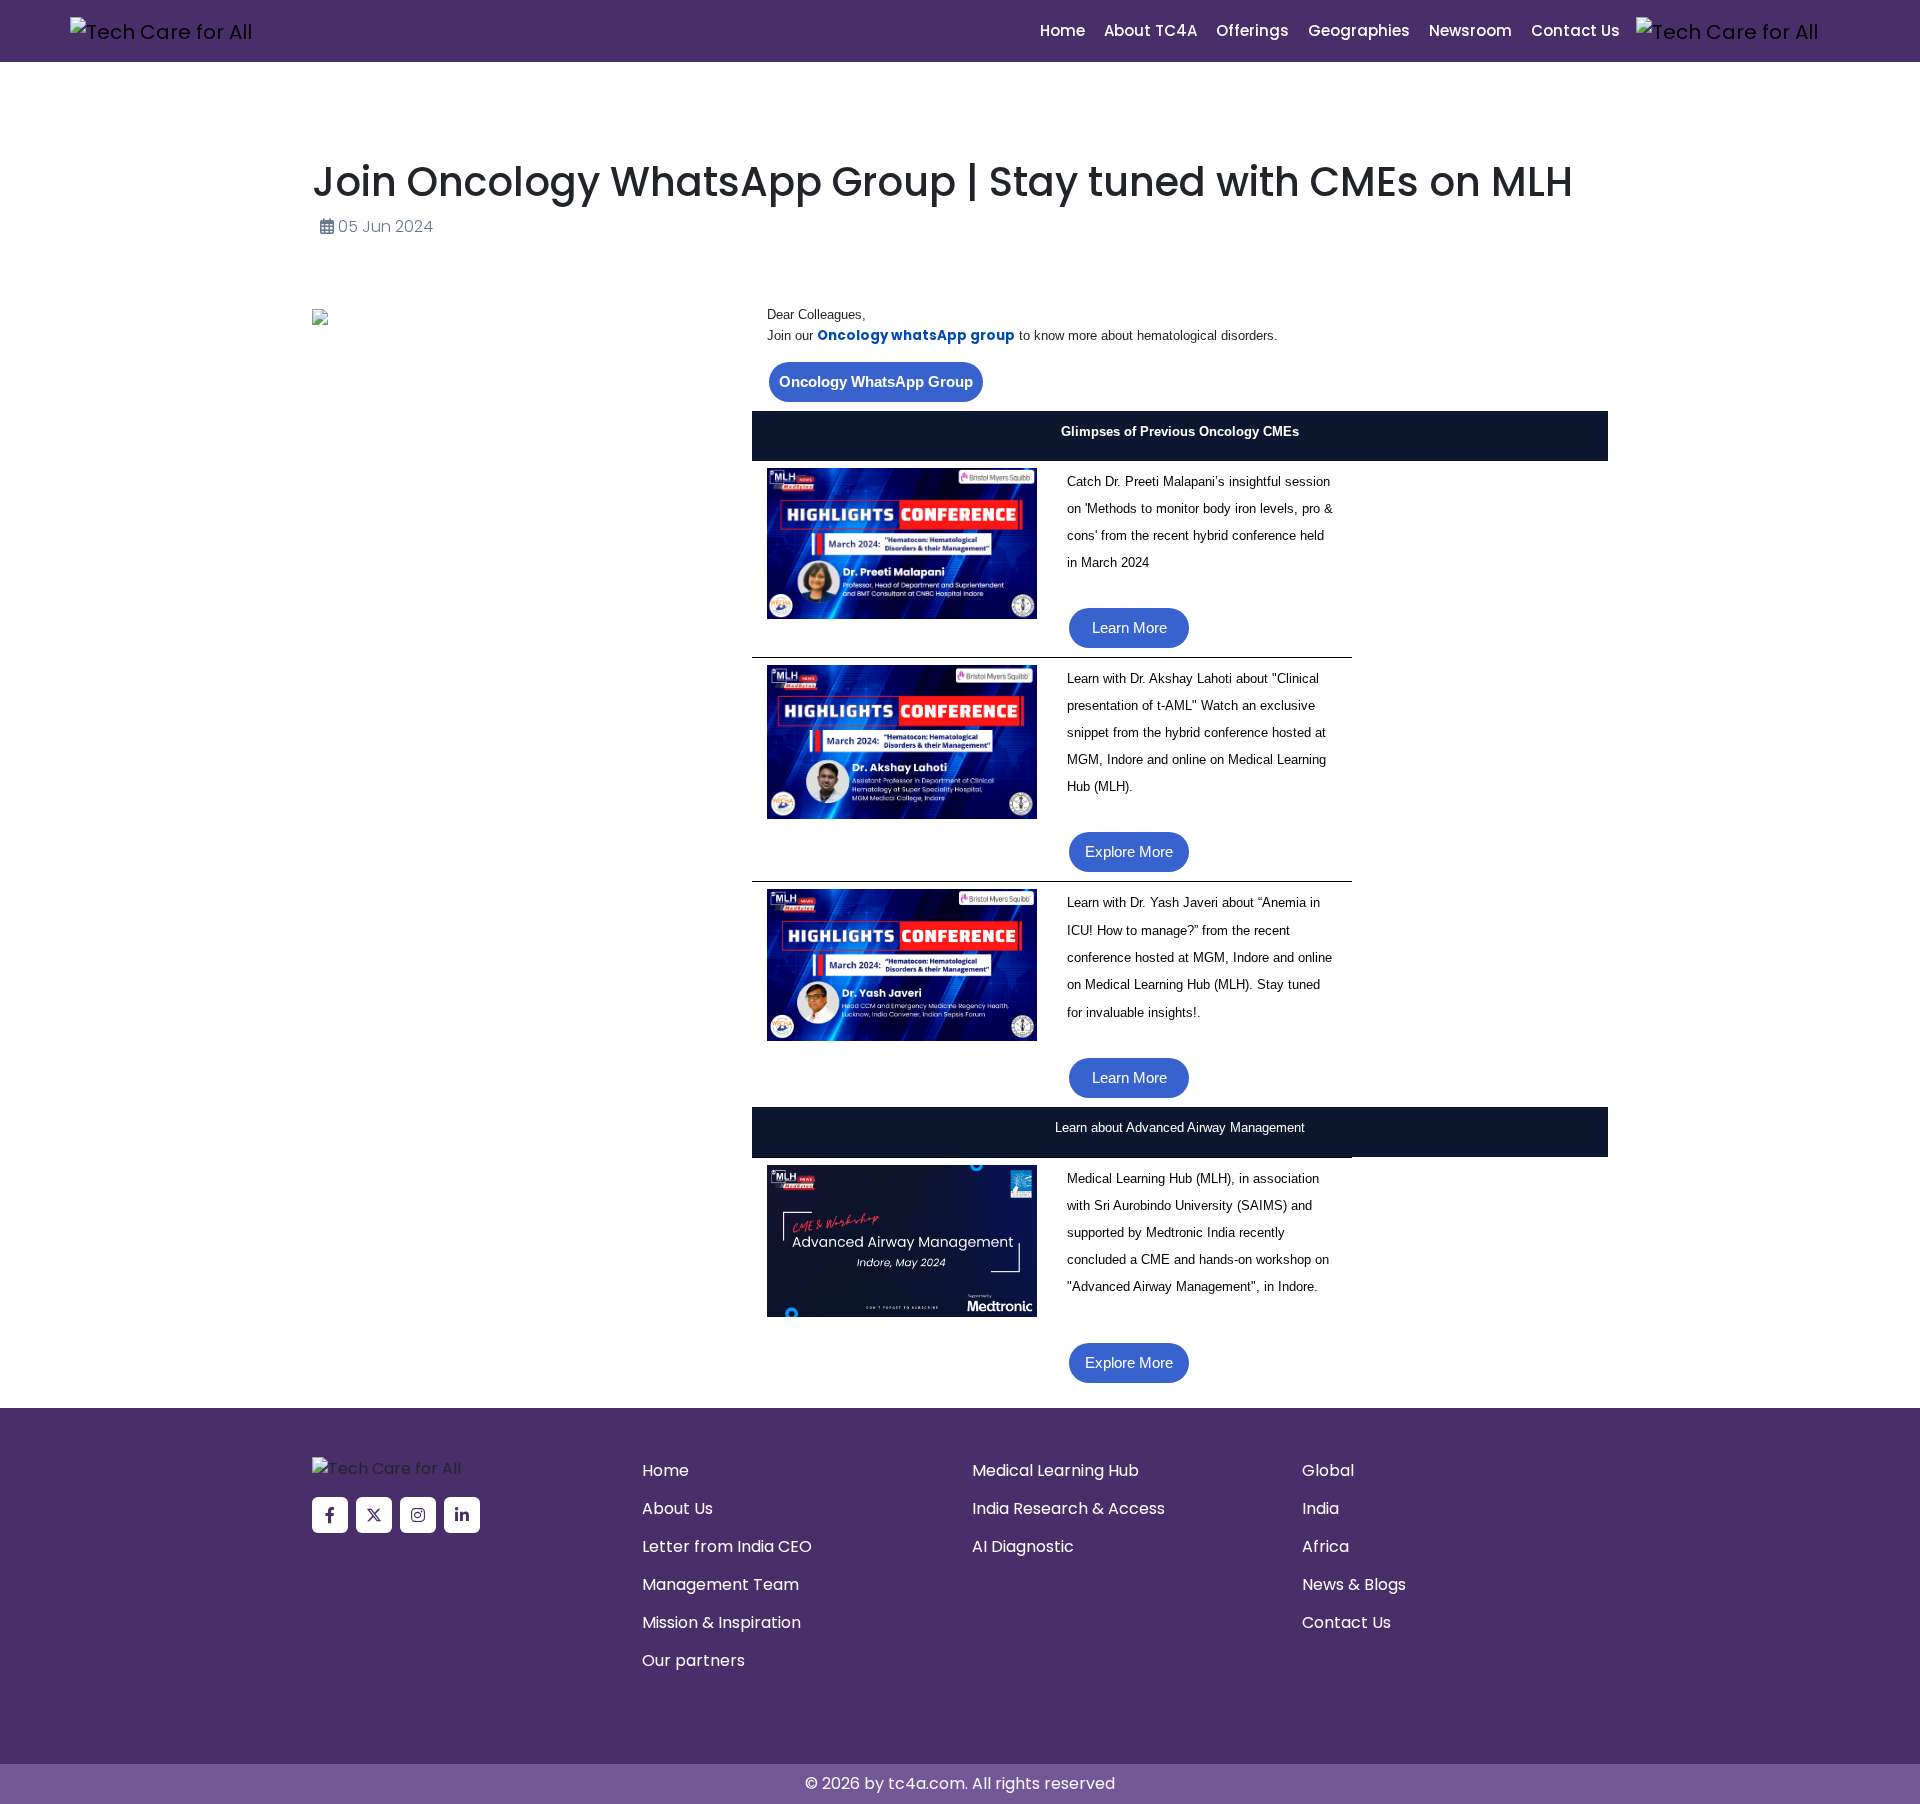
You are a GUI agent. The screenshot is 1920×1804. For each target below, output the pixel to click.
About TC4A (1150, 30)
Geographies (1359, 30)
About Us (677, 1508)
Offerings (1252, 30)
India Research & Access (1068, 1508)
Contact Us (1575, 30)
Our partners (693, 1660)
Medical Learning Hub (1055, 1470)
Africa (1325, 1546)
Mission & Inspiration (721, 1622)
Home (1062, 30)
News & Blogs (1354, 1584)
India (1320, 1508)
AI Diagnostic (1023, 1546)
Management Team (720, 1584)
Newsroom (1470, 30)
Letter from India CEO (727, 1546)
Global (1328, 1470)
